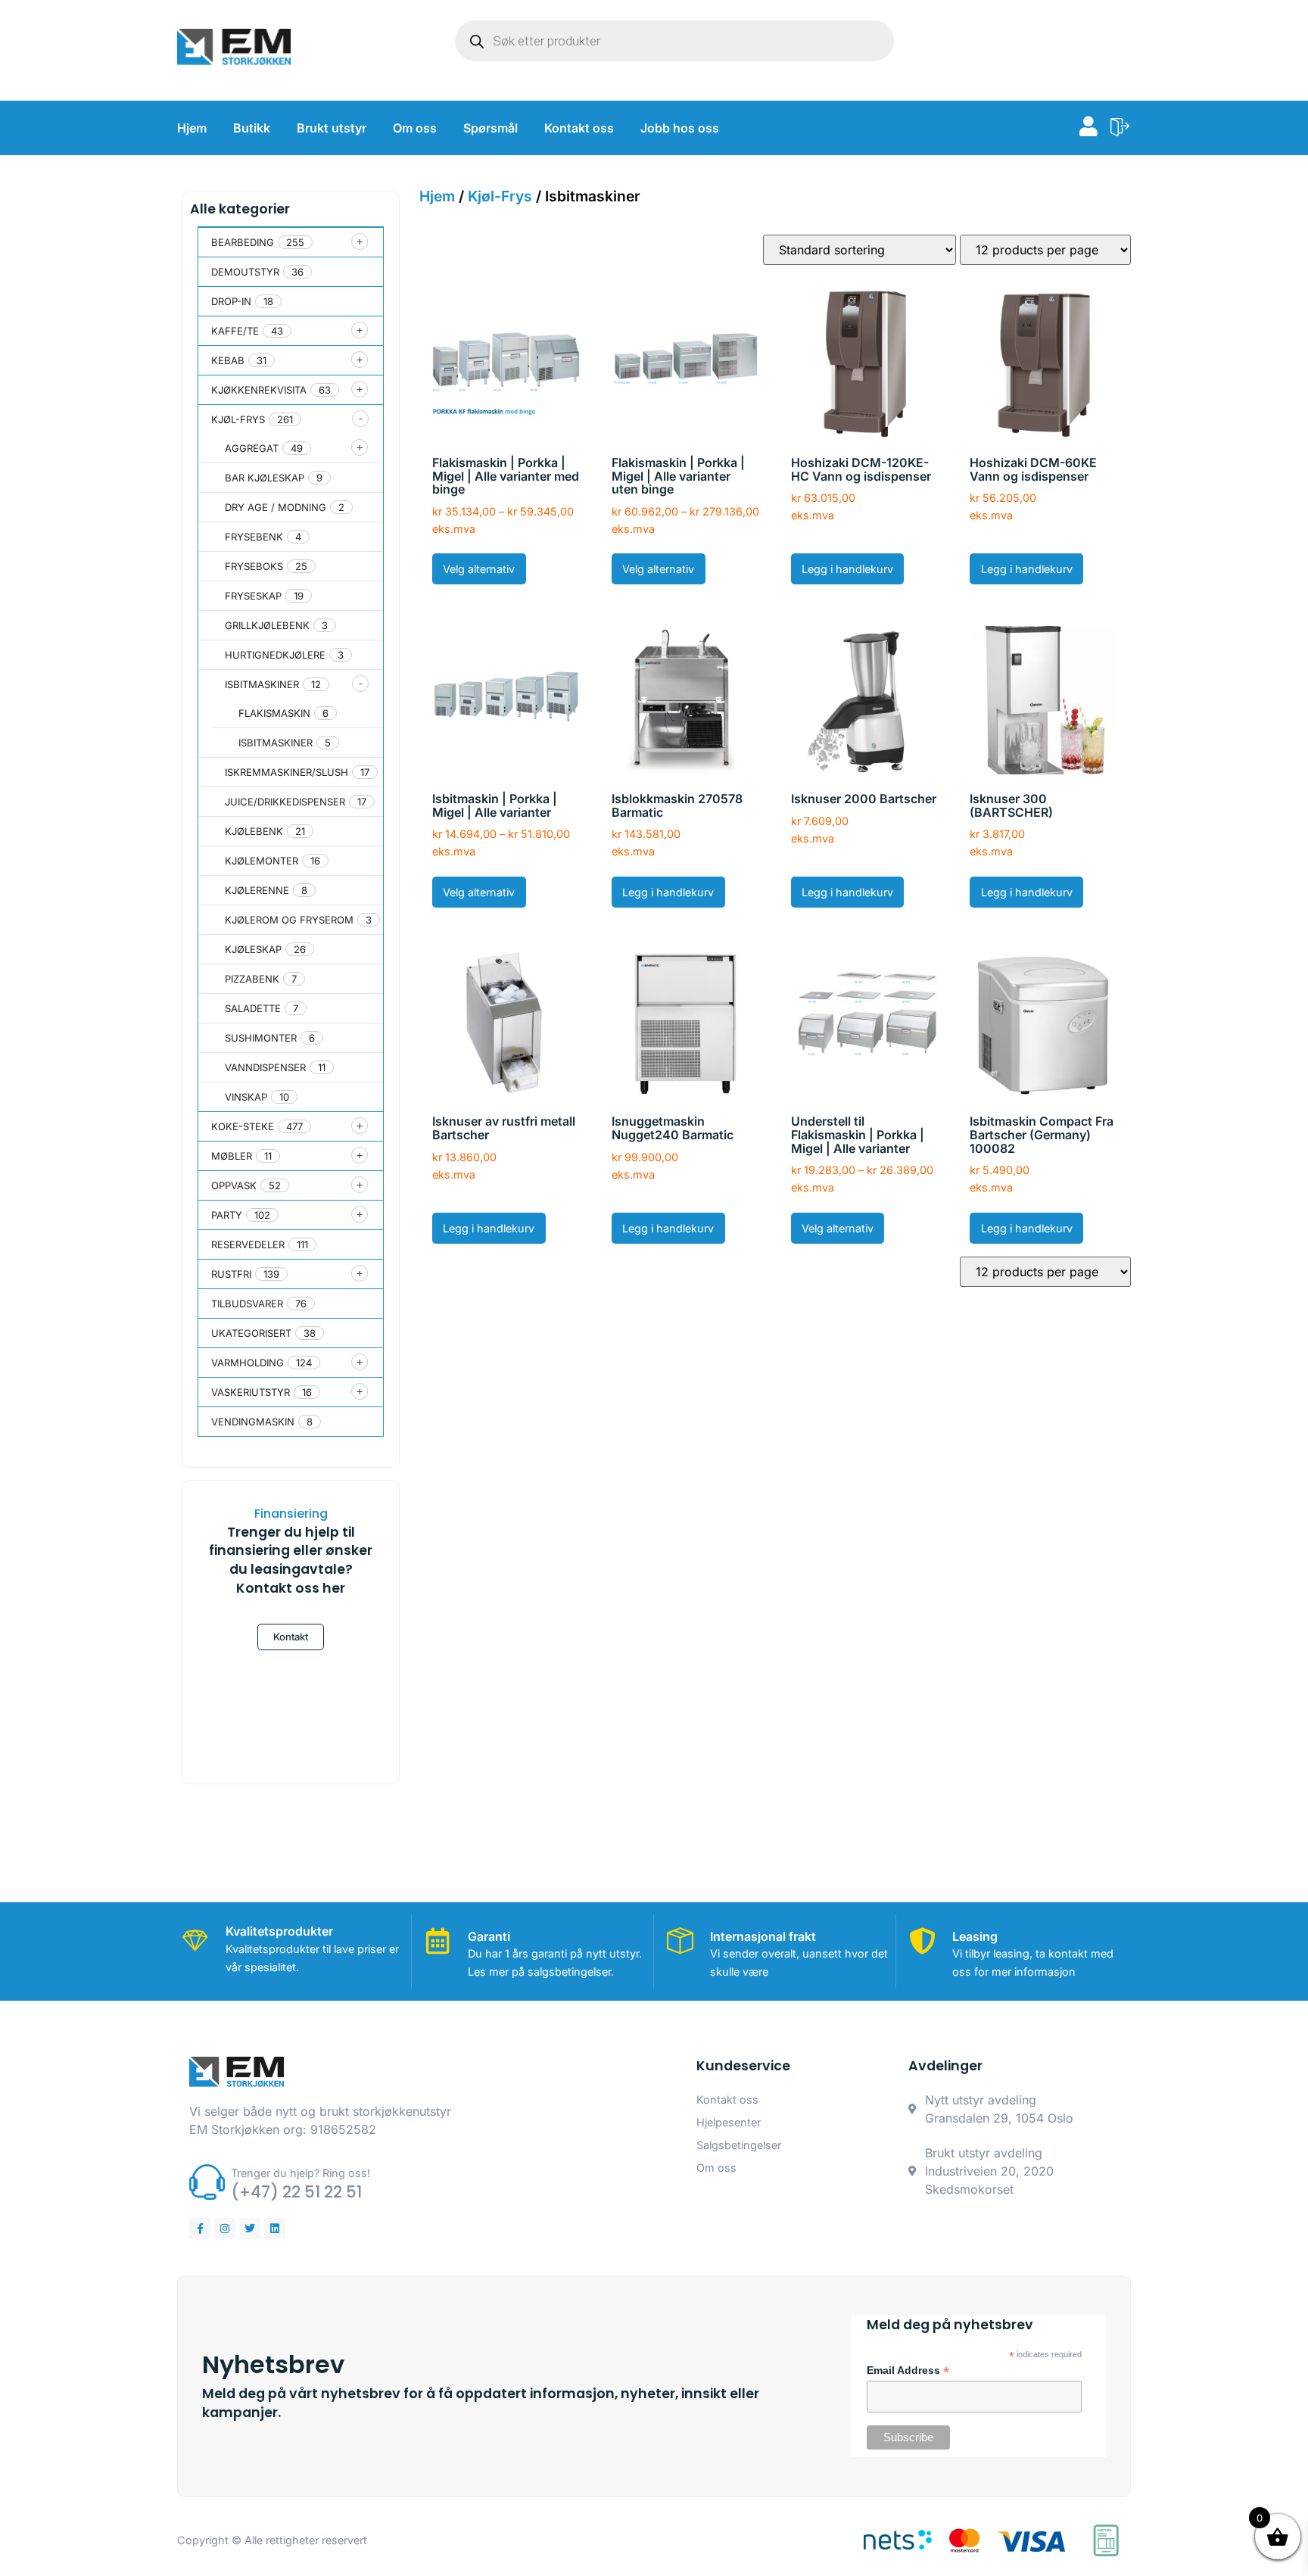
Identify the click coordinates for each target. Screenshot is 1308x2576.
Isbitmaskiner (262, 684)
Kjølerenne (257, 890)
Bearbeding (243, 242)
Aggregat (252, 448)
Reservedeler (248, 1244)
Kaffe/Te (235, 331)
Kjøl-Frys (238, 419)
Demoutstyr (245, 272)
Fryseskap (253, 596)
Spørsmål (490, 128)
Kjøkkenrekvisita (259, 390)
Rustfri (231, 1274)
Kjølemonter (262, 861)
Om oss (415, 128)
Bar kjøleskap (265, 478)
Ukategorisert (251, 1333)
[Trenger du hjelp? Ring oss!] (207, 2182)
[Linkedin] (275, 2229)
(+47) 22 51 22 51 (296, 2192)
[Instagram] (225, 2229)
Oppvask (234, 1185)
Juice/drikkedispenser (285, 802)
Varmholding (248, 1363)
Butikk (252, 128)
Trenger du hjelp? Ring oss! (301, 2173)
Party (227, 1215)
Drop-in (231, 301)
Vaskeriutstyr (251, 1392)
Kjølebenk (254, 831)
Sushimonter (261, 1038)
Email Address (908, 2371)
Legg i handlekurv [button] (847, 569)
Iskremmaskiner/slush (287, 772)
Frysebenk (254, 537)
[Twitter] (250, 2229)
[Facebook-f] (200, 2229)
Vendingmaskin (253, 1422)
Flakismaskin (274, 713)
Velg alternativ (479, 569)
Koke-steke (243, 1126)
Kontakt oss (579, 128)
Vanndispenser (265, 1067)
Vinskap (246, 1097)
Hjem (192, 128)
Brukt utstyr (332, 128)
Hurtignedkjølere (275, 655)
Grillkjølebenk (267, 625)
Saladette (253, 1008)
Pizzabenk (252, 979)
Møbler (232, 1156)
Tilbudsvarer (247, 1304)
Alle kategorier (240, 209)
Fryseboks (254, 566)
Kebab (228, 360)
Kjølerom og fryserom (289, 920)
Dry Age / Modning (276, 507)
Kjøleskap (253, 949)
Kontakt (291, 1637)
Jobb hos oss (680, 128)
